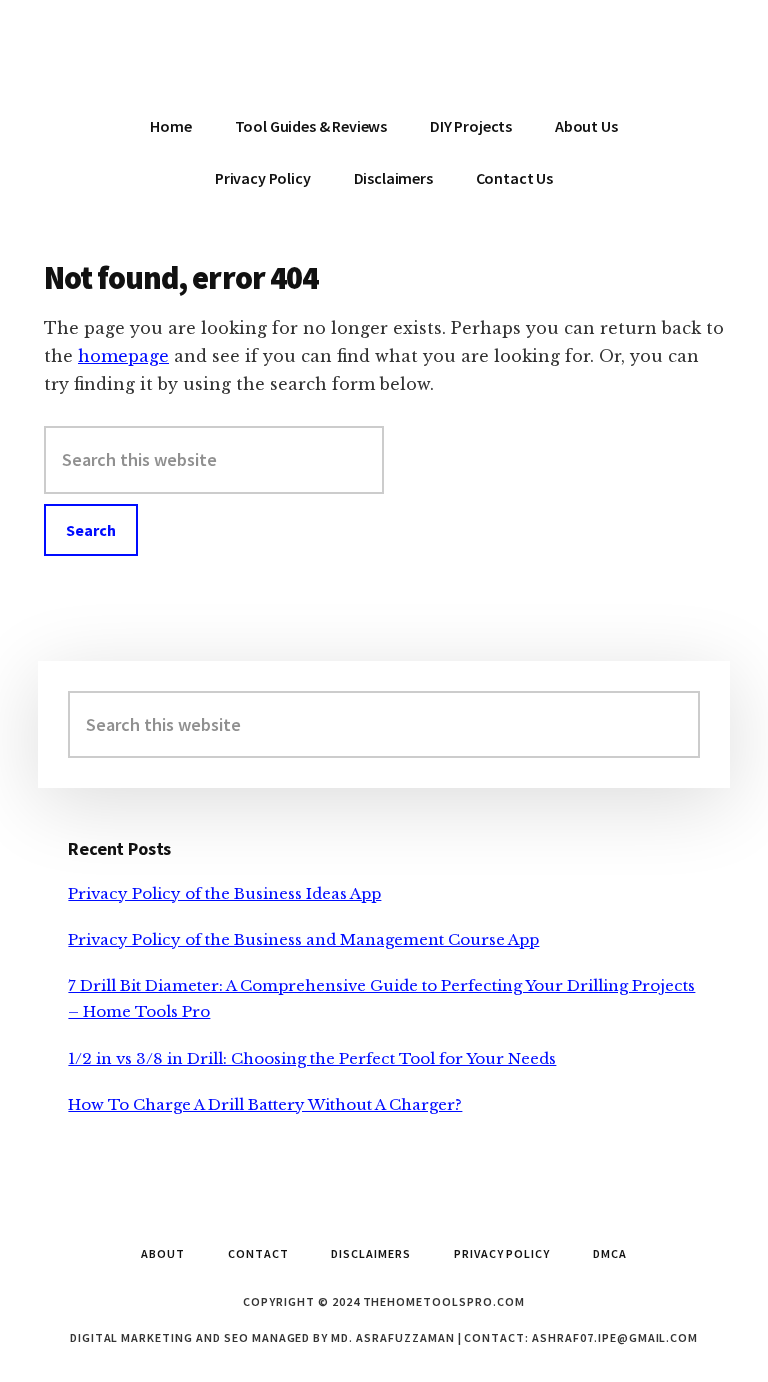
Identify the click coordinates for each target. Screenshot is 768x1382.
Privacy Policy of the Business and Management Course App (303, 939)
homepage (123, 356)
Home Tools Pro (384, 60)
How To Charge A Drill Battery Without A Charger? (265, 1104)
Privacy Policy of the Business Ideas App (224, 893)
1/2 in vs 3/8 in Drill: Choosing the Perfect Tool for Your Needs (312, 1058)
